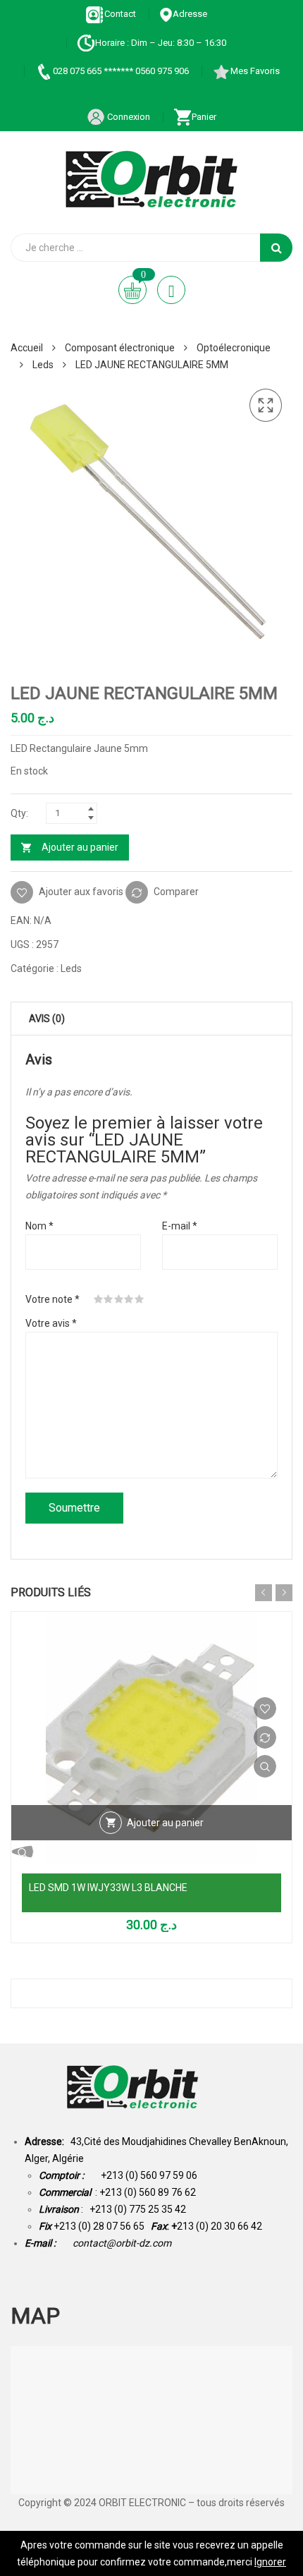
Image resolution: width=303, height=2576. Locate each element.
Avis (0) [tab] (47, 1019)
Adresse (190, 14)
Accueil (27, 348)
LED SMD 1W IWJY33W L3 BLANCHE (108, 1888)
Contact (120, 14)
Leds (43, 365)
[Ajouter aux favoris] (265, 1708)
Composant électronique (120, 348)
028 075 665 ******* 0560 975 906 (121, 71)
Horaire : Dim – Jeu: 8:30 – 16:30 (161, 43)
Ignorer (270, 2562)
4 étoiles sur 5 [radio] (129, 1299)
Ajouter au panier (80, 847)
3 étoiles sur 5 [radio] (119, 1299)
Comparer (176, 892)
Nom (39, 1226)
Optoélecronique (234, 348)
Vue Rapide (265, 1766)
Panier (204, 117)
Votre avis (51, 1323)
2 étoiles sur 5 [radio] (109, 1299)
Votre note (52, 1299)
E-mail (180, 1226)
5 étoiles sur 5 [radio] (140, 1299)
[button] (266, 406)
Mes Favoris (255, 71)
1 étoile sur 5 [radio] (99, 1299)
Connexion (128, 117)
